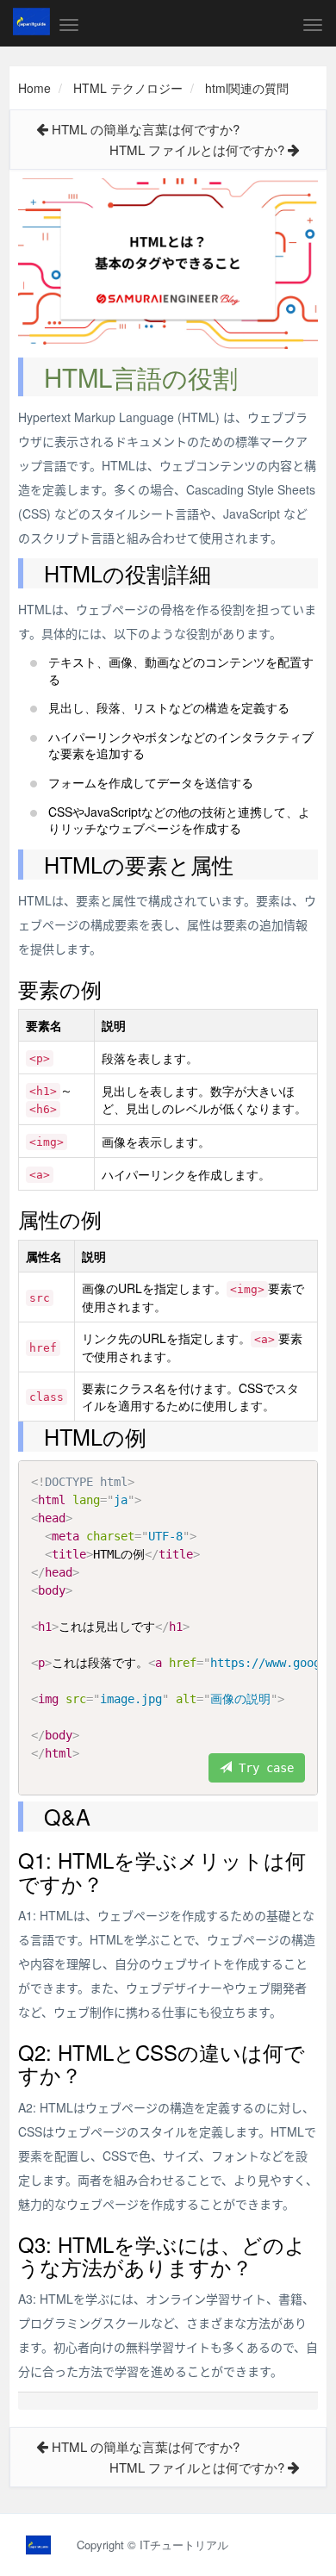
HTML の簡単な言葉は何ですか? (146, 129)
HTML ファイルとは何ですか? (197, 149)
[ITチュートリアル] (31, 22)
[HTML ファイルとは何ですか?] (294, 149)
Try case (263, 1768)
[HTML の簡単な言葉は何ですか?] (42, 129)
